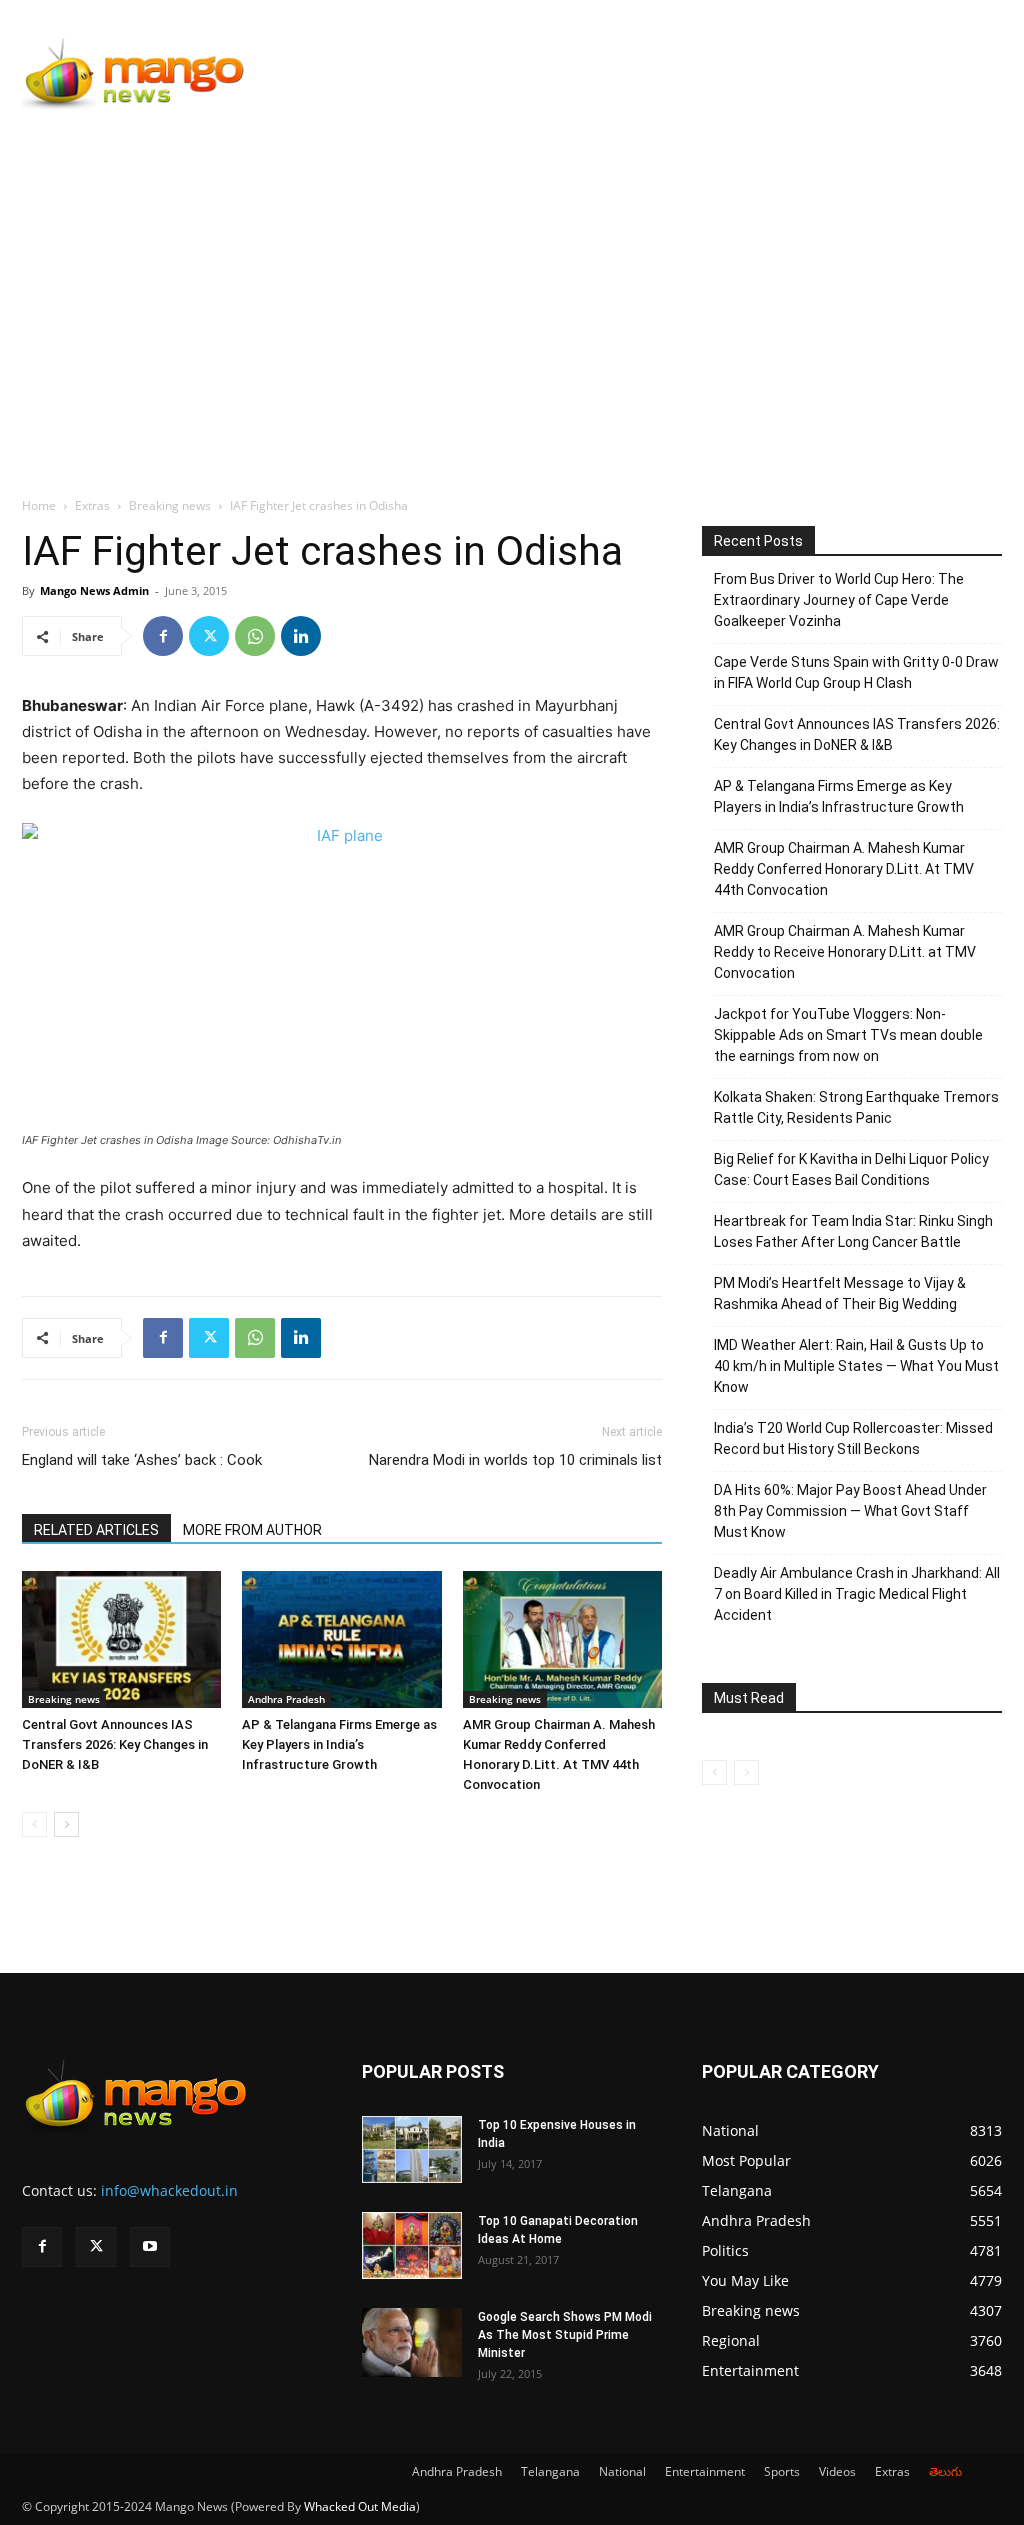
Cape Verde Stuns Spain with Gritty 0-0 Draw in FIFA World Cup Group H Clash (856, 672)
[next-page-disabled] (746, 1772)
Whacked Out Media (360, 2506)
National (622, 2471)
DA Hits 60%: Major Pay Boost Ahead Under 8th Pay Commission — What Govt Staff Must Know (850, 1511)
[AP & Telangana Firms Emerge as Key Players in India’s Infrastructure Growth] (341, 1639)
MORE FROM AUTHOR (252, 1530)
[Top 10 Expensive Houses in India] (412, 2149)
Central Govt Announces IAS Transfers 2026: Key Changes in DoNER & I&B (115, 1744)
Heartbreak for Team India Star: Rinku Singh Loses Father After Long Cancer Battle (853, 1231)
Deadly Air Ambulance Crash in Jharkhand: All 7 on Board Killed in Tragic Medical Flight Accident (857, 1594)
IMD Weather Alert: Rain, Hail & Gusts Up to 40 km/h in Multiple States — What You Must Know (856, 1366)
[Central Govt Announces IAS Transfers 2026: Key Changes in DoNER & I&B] (121, 1639)
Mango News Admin (94, 590)
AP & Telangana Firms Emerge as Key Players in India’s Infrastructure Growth (339, 1744)
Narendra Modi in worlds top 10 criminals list (515, 1460)
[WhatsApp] (255, 636)
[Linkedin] (301, 636)
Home (39, 505)
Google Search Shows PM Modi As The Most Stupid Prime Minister (565, 2335)
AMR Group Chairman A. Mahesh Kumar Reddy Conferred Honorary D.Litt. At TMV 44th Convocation (844, 869)
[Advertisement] (512, 277)
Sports (782, 2471)
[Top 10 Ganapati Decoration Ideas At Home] (412, 2245)
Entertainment (705, 2471)
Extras (92, 505)
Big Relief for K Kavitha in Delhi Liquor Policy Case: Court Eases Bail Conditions (851, 1169)
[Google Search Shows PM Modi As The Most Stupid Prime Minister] (412, 2342)
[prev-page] (34, 1824)
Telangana (550, 2471)
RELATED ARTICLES (96, 1530)
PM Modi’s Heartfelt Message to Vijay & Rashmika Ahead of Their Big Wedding (840, 1293)
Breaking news (170, 505)
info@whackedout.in (169, 2190)
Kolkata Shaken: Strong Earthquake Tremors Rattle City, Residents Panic (856, 1107)
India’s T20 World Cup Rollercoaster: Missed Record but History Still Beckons (853, 1438)
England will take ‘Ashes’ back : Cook (142, 1460)
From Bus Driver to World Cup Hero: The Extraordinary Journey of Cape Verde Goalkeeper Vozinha (839, 600)
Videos (837, 2471)
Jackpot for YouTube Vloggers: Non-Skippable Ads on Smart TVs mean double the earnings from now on (848, 1035)
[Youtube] (150, 2247)
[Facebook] (163, 636)
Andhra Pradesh (286, 1699)
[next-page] (66, 1824)
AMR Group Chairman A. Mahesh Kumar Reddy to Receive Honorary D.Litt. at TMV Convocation (845, 952)
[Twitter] (209, 636)
